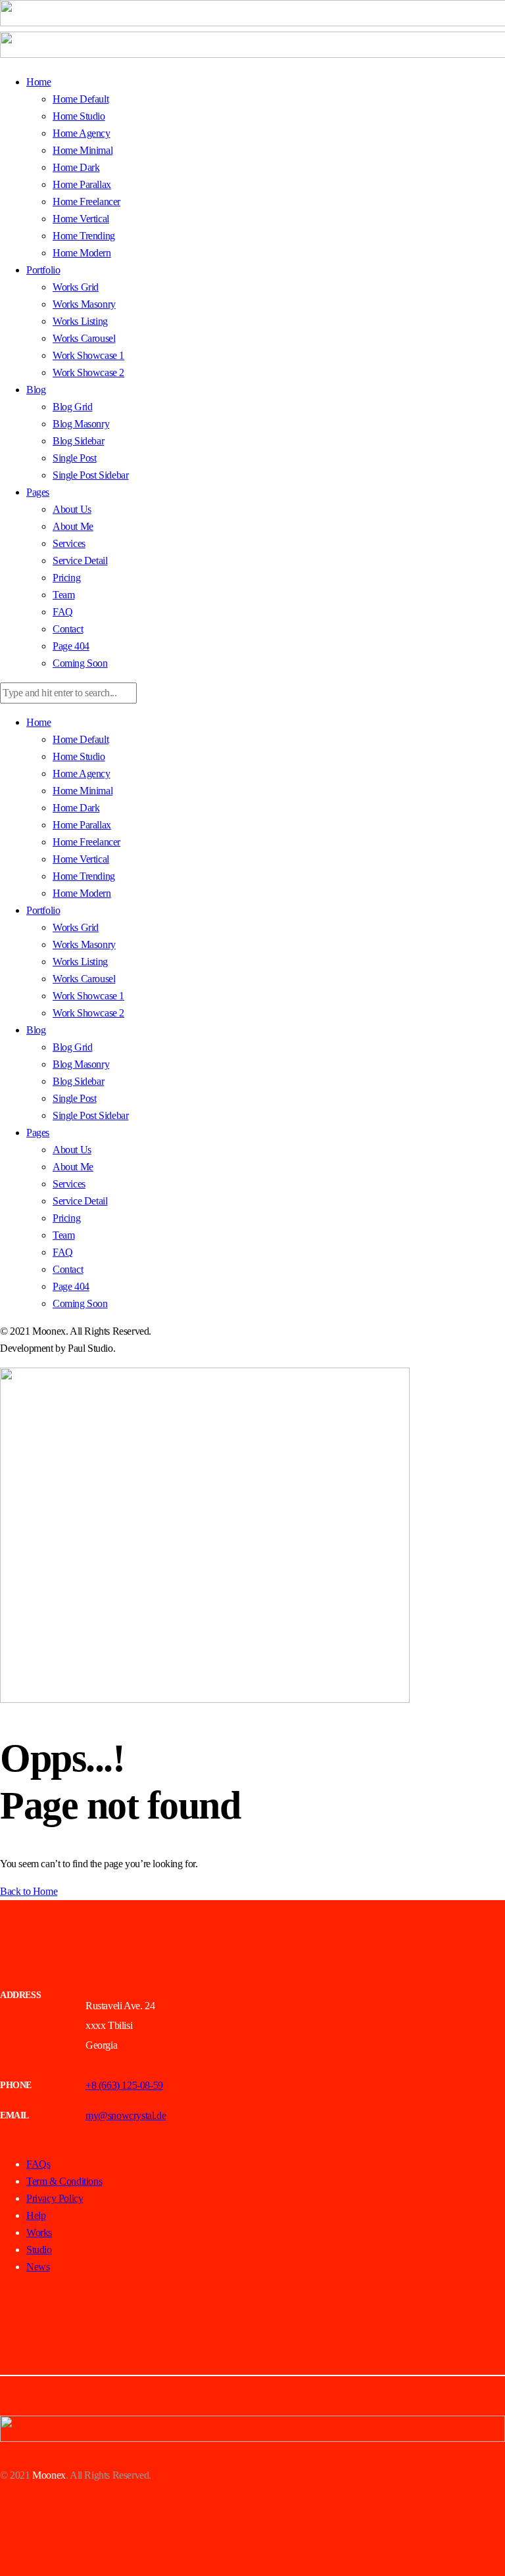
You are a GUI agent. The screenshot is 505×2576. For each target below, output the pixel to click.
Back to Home (29, 1891)
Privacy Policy (55, 2198)
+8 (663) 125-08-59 (124, 2085)
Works (39, 2232)
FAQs (38, 2164)
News (38, 2267)
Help (36, 2215)
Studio (39, 2250)
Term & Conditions (64, 2181)
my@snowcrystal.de (126, 2115)
